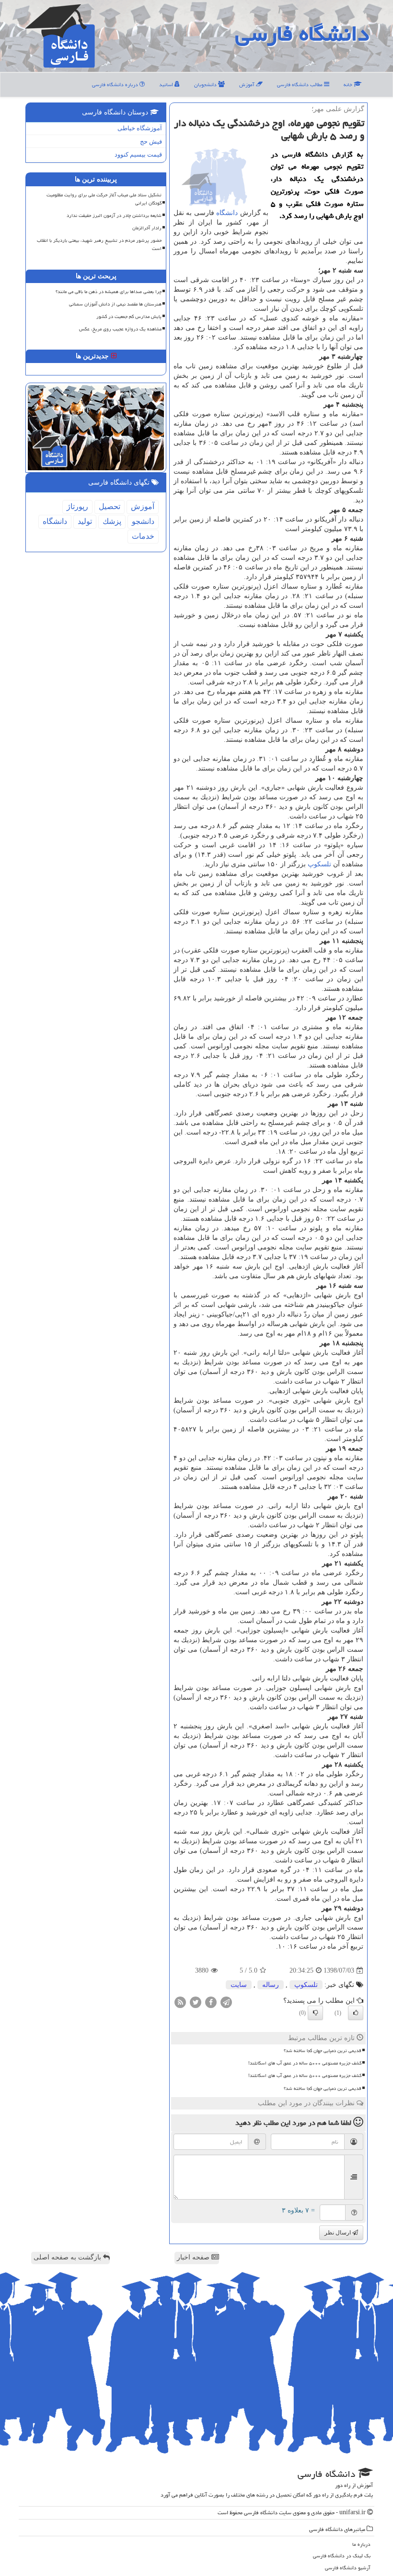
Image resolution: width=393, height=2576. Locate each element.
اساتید (167, 85)
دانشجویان (206, 85)
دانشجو (143, 521)
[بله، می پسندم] (356, 2013)
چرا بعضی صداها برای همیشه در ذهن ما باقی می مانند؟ (109, 292)
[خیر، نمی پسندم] (315, 2013)
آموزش (248, 85)
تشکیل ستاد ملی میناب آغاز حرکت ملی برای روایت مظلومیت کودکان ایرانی (104, 199)
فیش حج (151, 142)
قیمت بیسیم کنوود (138, 154)
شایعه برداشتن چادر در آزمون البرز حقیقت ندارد (114, 216)
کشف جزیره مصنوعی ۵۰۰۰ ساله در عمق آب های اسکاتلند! (305, 2063)
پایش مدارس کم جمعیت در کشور (129, 317)
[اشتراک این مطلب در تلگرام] (226, 2002)
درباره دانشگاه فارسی (116, 85)
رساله (271, 1985)
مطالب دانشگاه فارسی (301, 85)
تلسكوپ (319, 864)
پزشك (112, 521)
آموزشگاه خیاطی (140, 128)
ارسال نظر (338, 2233)
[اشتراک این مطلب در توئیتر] (196, 2002)
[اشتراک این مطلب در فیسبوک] (211, 2002)
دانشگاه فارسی (302, 34)
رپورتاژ (77, 506)
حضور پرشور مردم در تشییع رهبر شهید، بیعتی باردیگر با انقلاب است (99, 244)
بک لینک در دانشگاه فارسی (342, 2556)
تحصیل (110, 506)
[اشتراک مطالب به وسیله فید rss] (180, 2002)
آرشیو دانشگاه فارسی (348, 2568)
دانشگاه (227, 213)
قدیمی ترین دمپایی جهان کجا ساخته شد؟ (323, 2051)
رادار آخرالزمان (147, 228)
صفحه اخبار (194, 2257)
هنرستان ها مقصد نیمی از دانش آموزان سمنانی (115, 304)
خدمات (143, 536)
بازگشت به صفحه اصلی (68, 2257)
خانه (349, 85)
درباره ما (361, 2544)
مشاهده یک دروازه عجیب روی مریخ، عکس (120, 329)
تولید (85, 521)
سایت (239, 1985)
